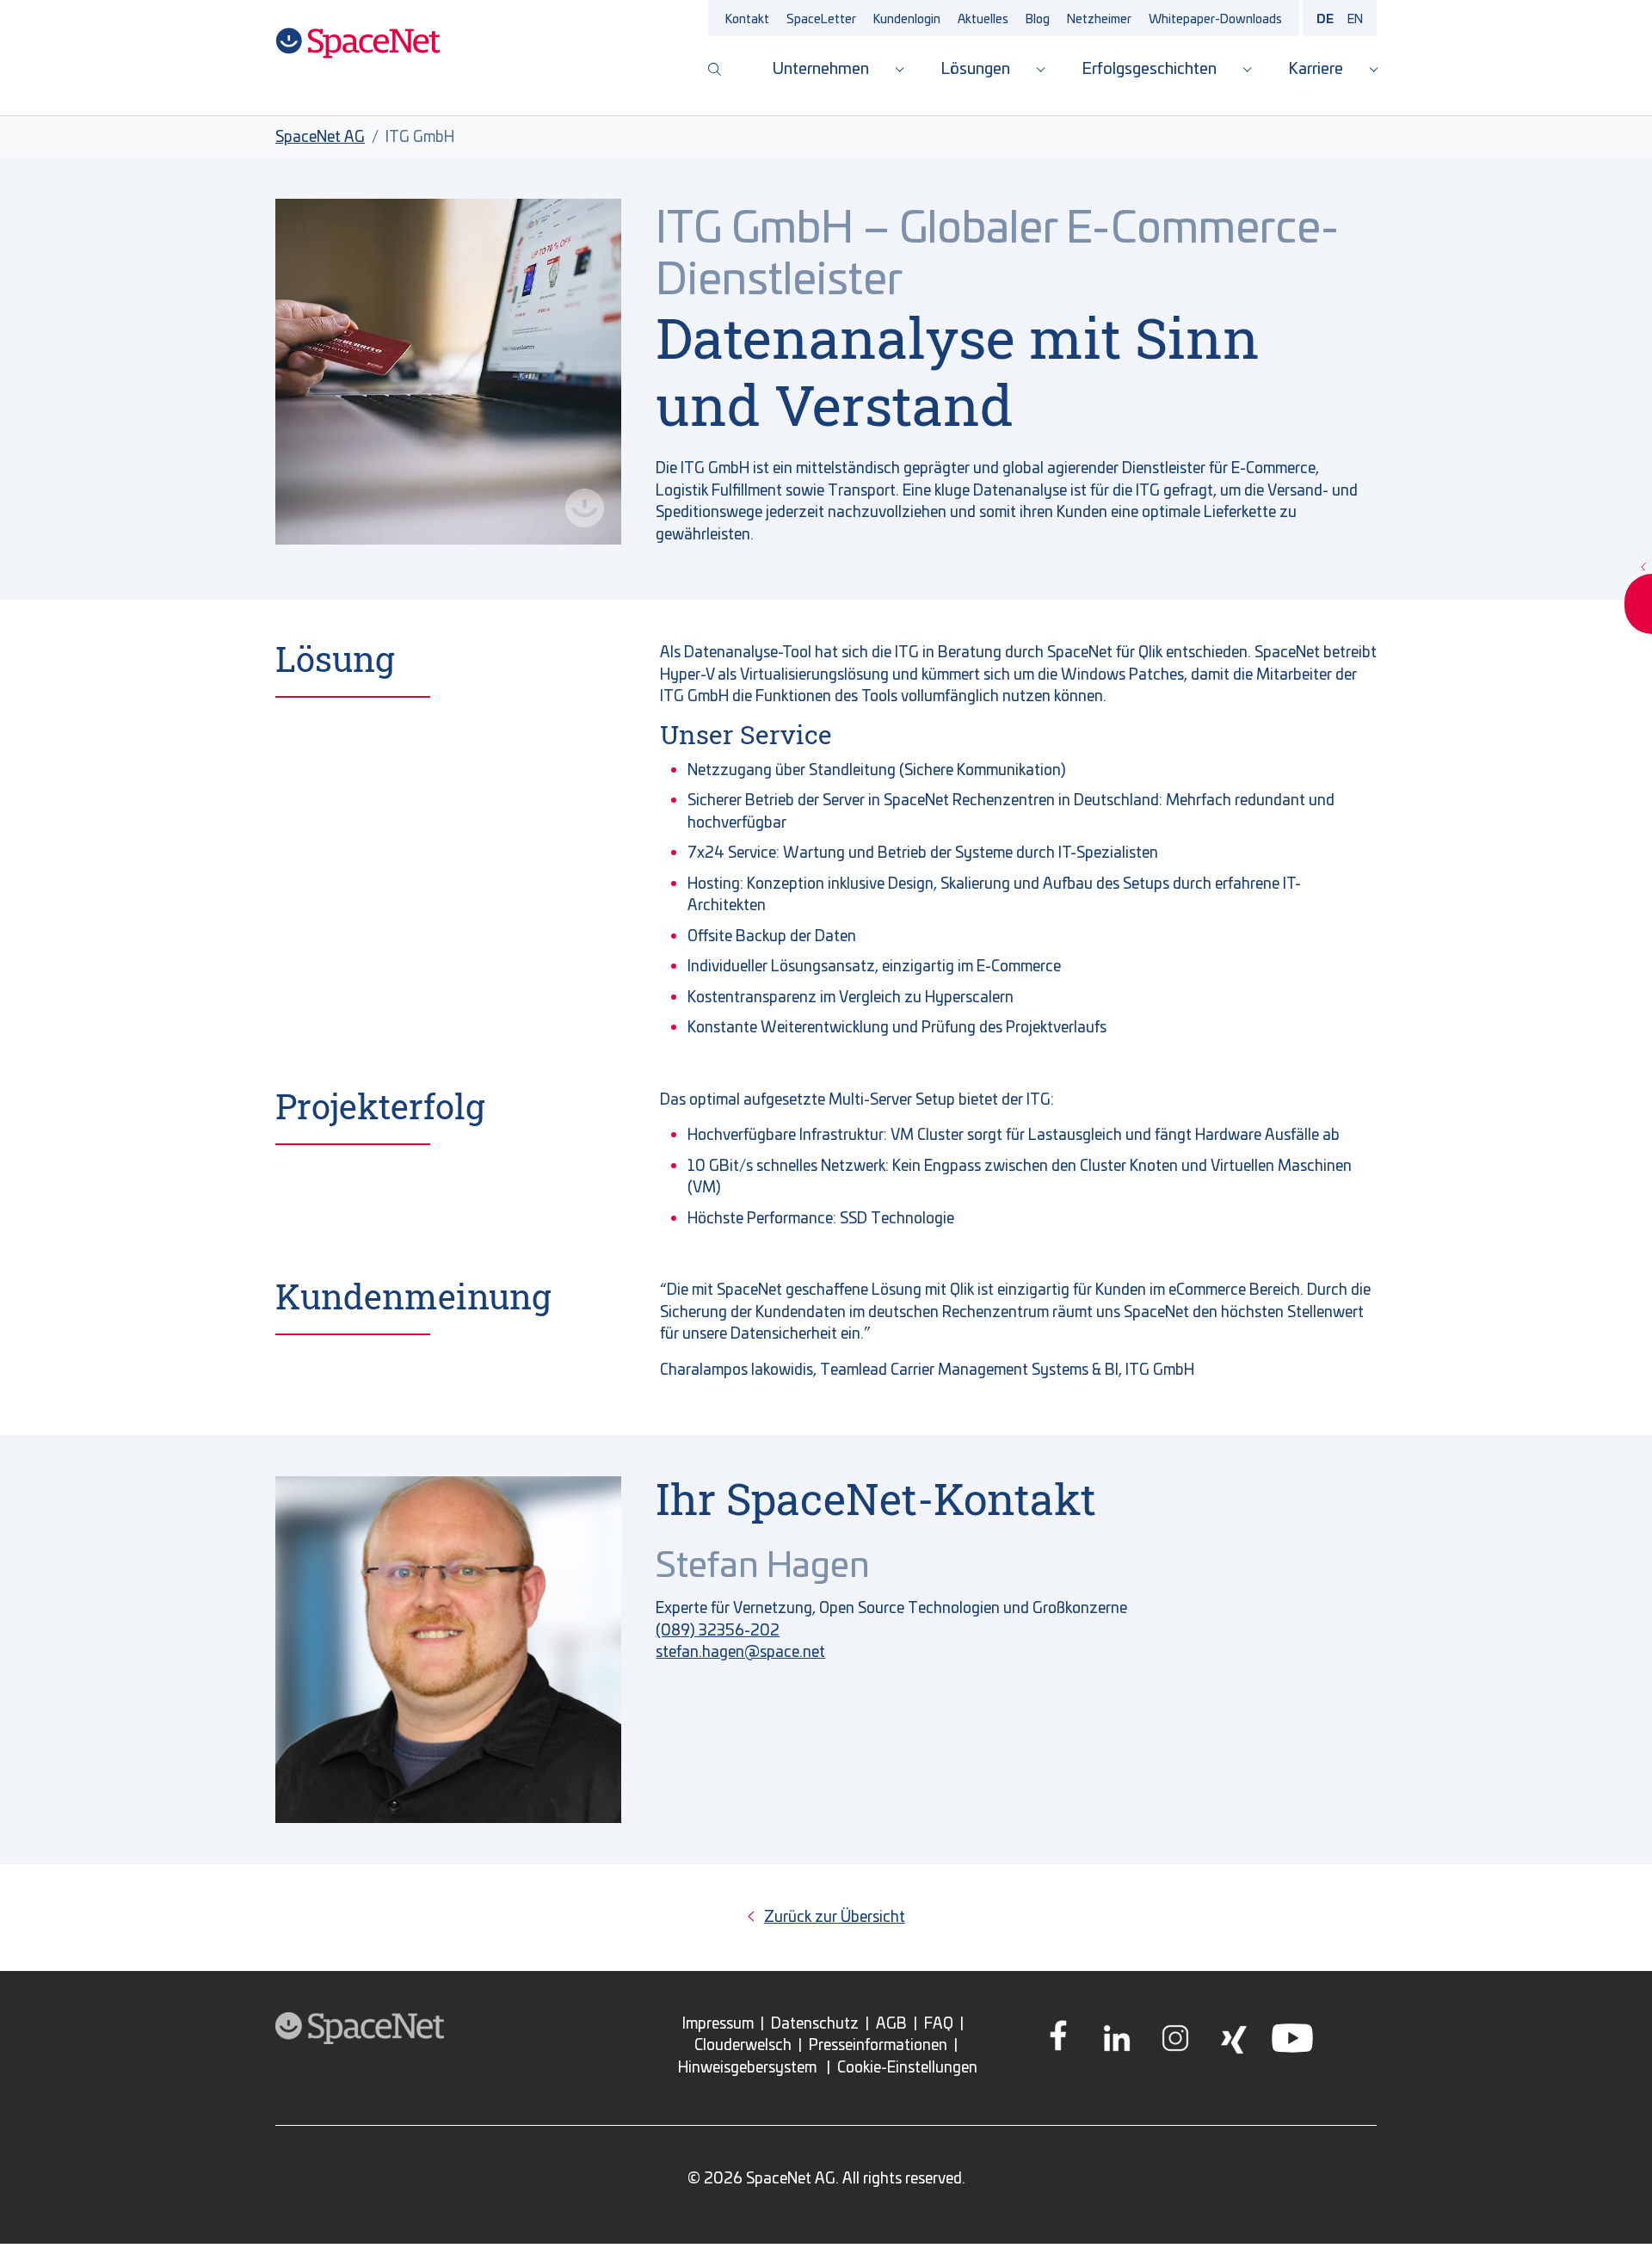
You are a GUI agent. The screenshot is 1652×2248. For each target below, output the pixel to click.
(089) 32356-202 (718, 1629)
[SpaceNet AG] (358, 43)
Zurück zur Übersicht (835, 1916)
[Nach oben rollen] (1613, 2209)
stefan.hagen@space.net (740, 1651)
